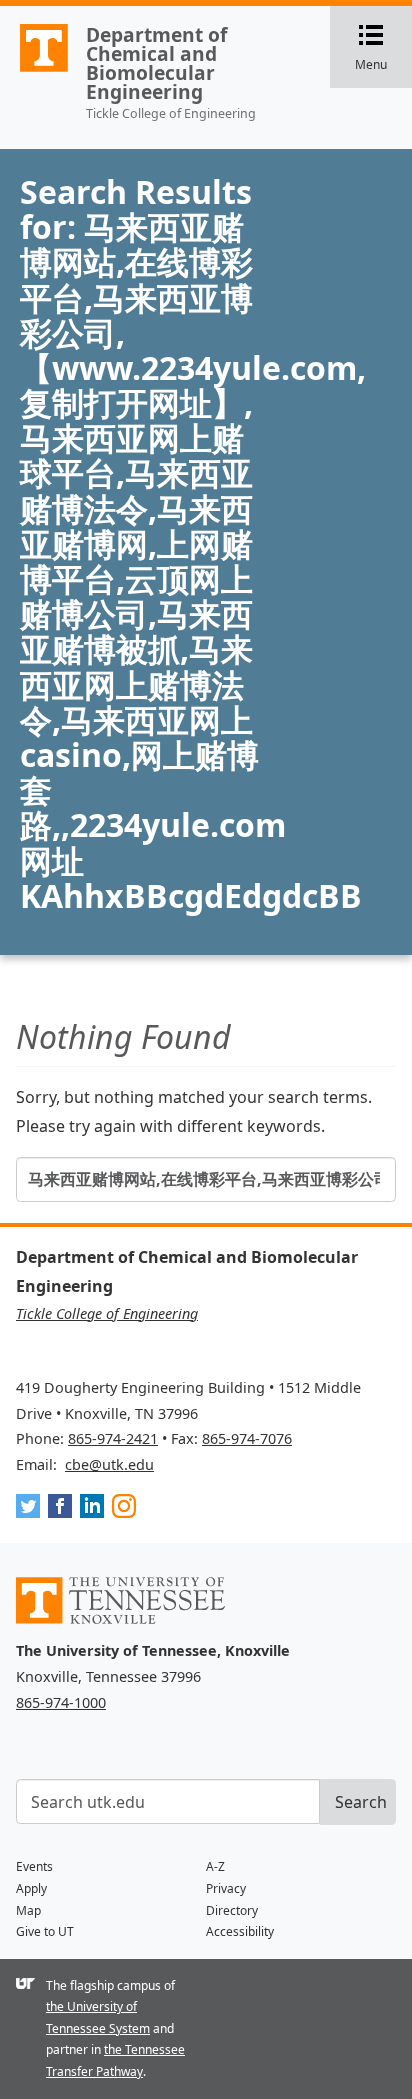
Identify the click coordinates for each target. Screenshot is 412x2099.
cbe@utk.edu (109, 1464)
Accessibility (240, 1931)
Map (28, 1910)
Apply (31, 1888)
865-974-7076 (247, 1438)
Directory (232, 1910)
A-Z (215, 1866)
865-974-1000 (61, 1702)
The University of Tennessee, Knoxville (35, 71)
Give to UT (45, 1931)
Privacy (226, 1888)
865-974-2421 (113, 1438)
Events (34, 1866)
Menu (383, 48)
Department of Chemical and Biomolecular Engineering (156, 63)
